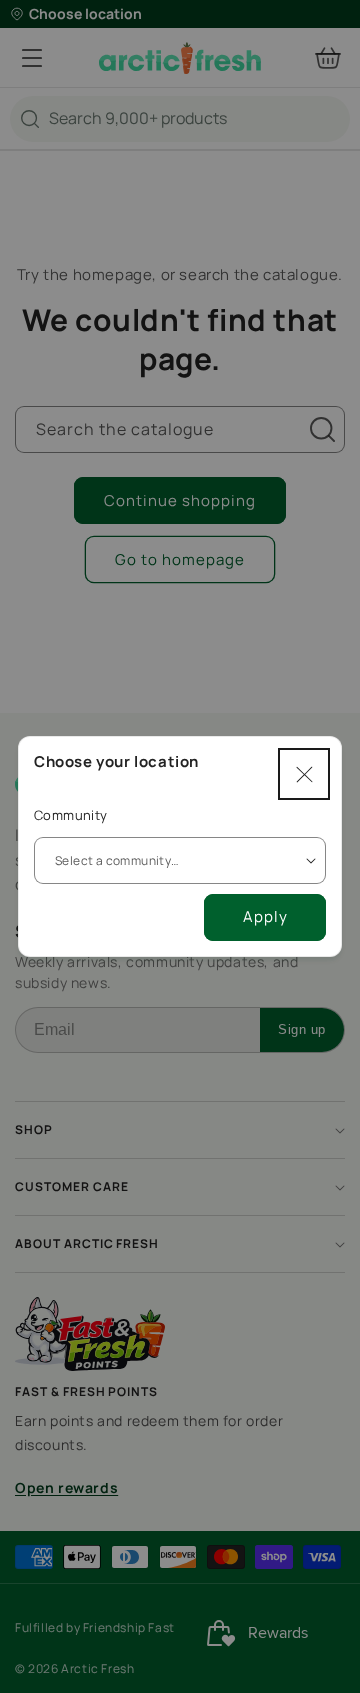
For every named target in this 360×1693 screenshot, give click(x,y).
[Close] (304, 774)
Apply (265, 916)
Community (71, 815)
